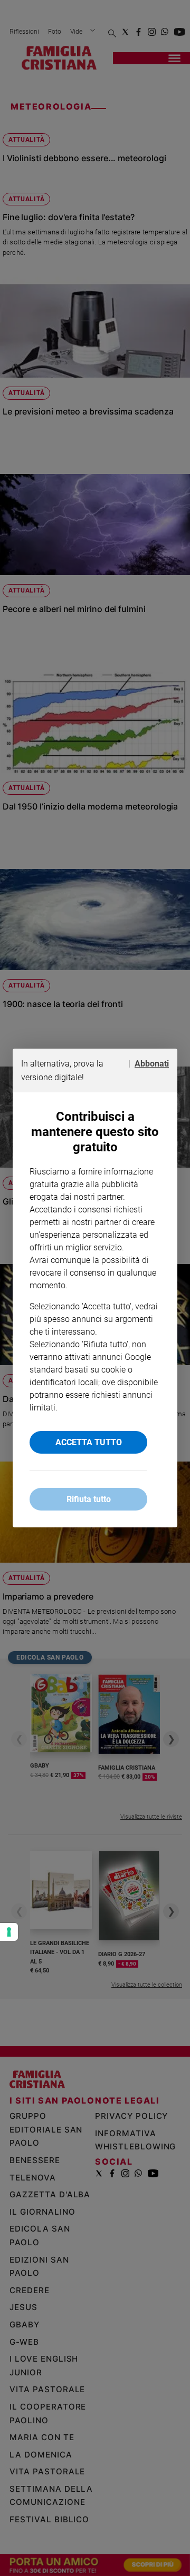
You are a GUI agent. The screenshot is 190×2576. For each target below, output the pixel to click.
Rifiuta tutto (89, 1499)
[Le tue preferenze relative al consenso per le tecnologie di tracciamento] (9, 1932)
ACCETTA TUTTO (89, 1442)
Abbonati (152, 1064)
